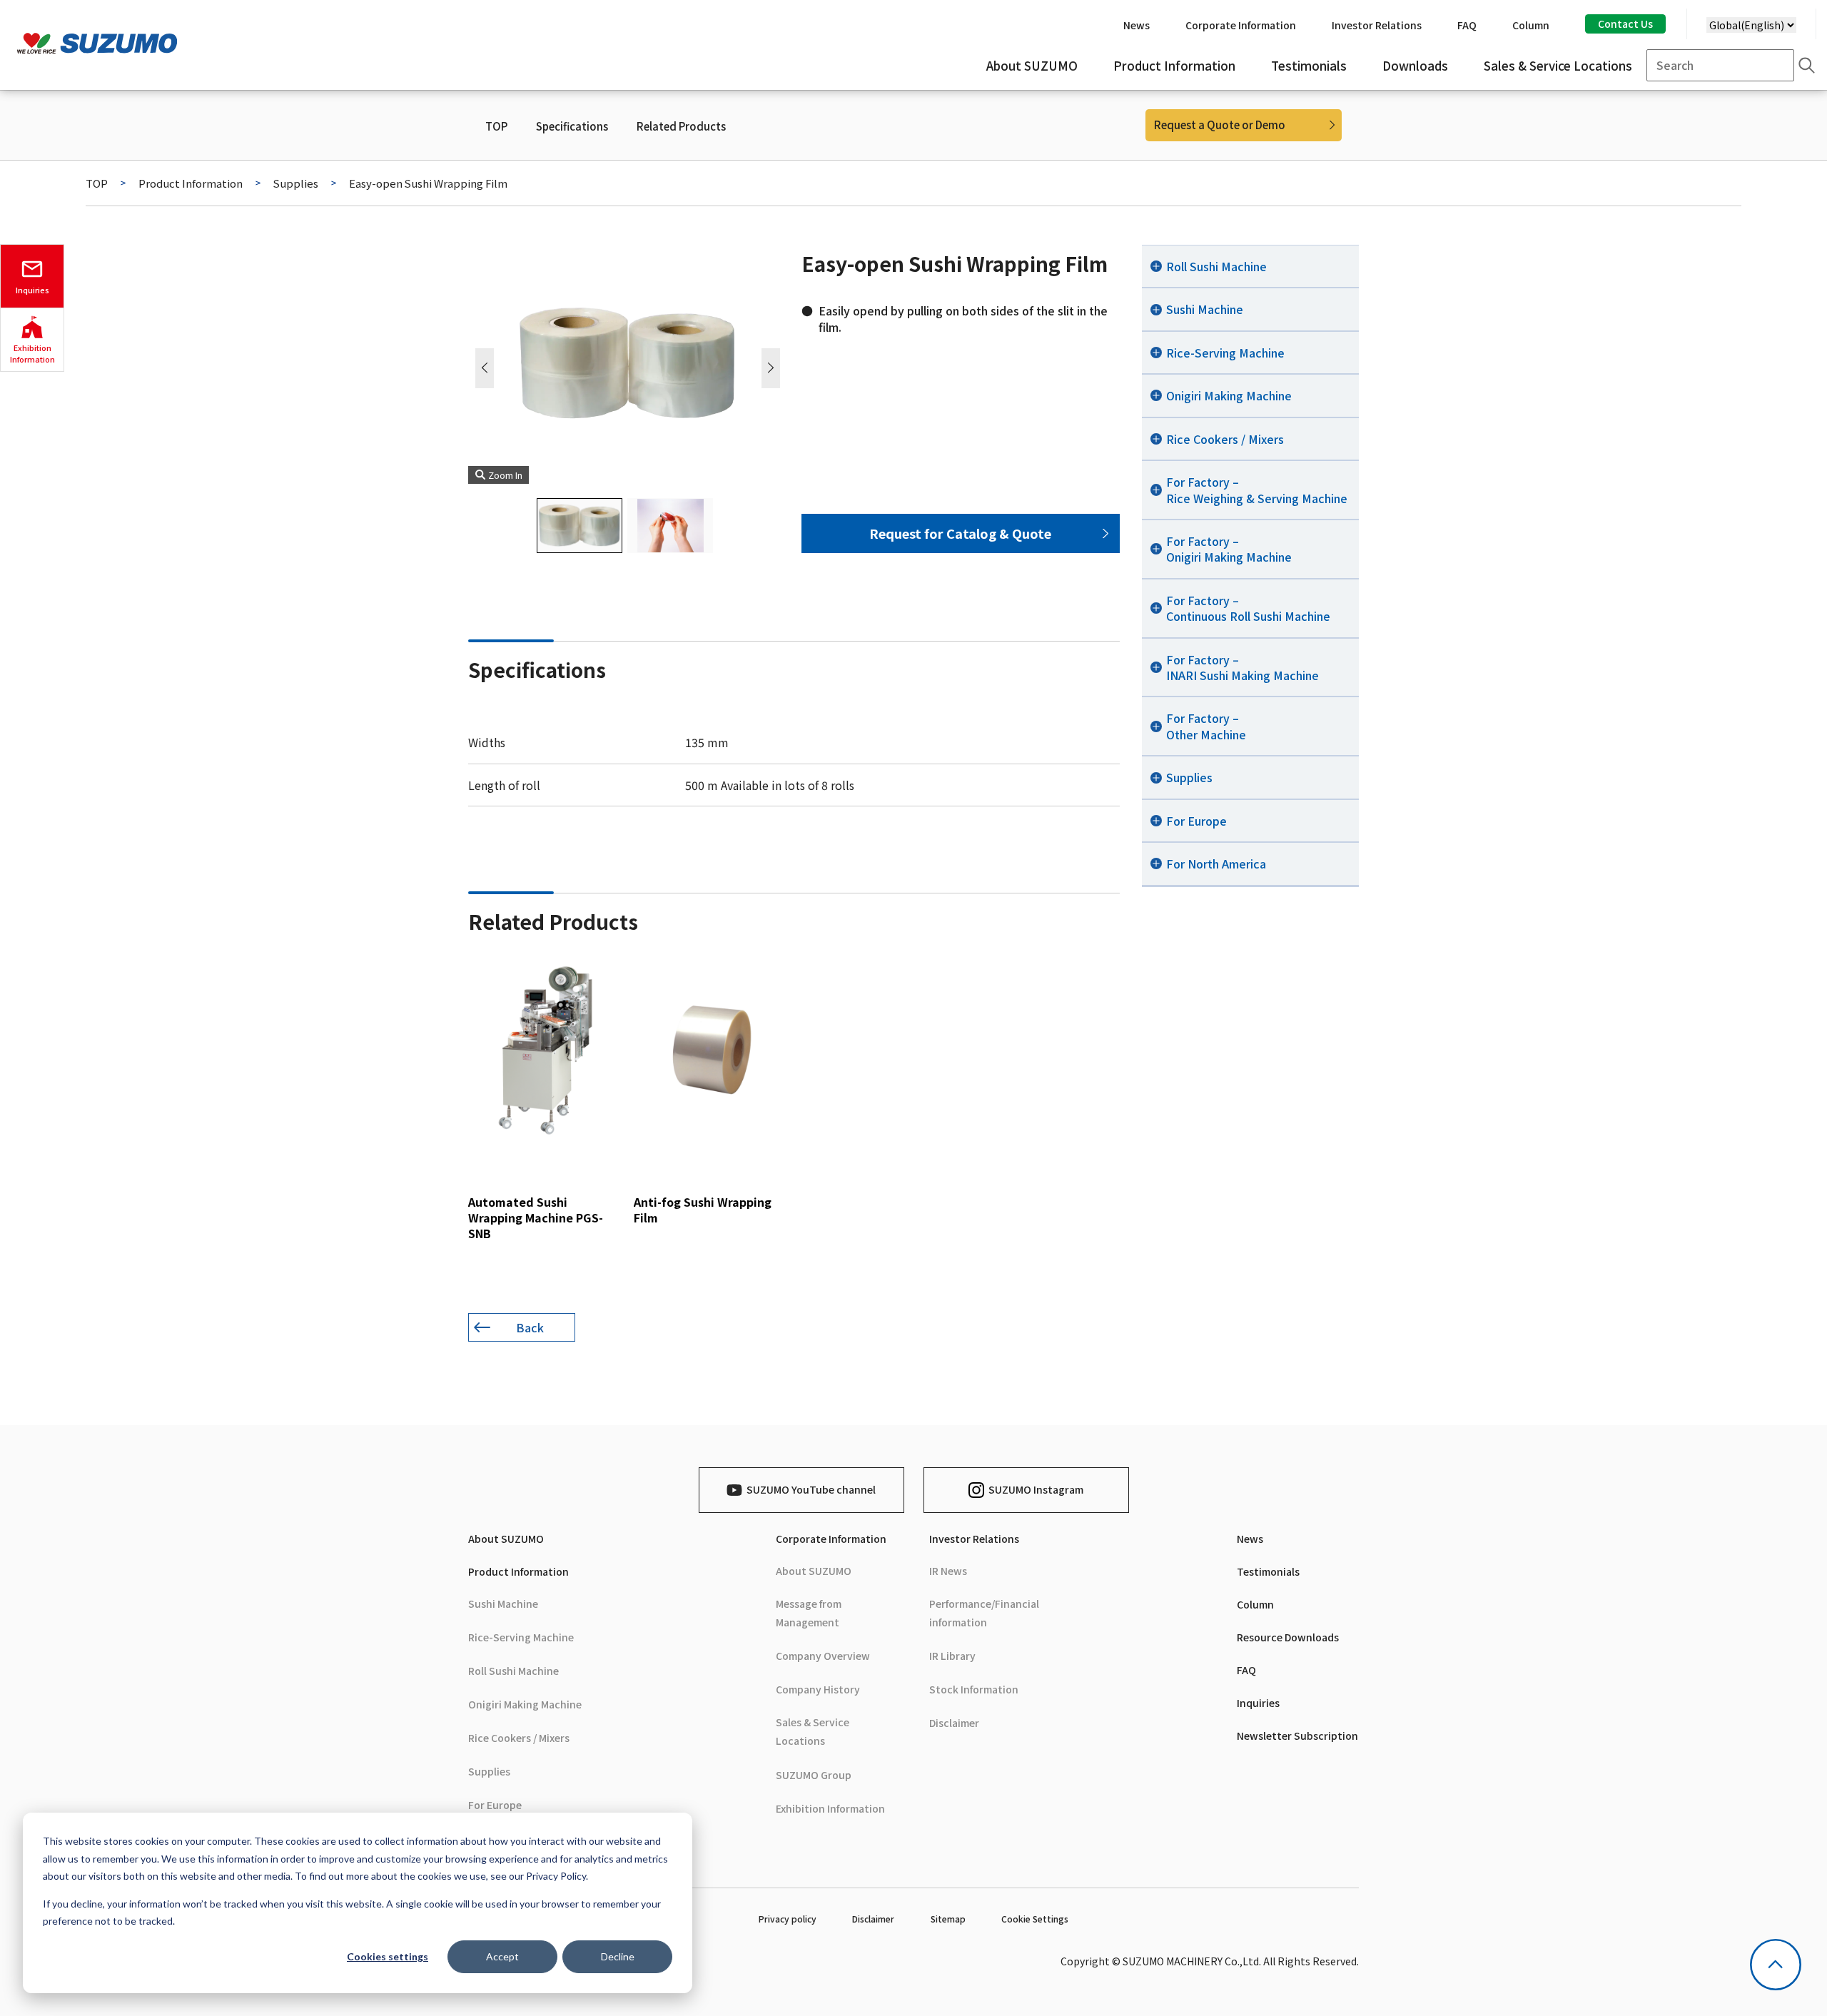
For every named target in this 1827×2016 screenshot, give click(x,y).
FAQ (1246, 1670)
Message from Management (809, 1613)
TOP (496, 126)
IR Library (952, 1656)
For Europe (495, 1805)
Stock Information (974, 1689)
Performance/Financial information (984, 1613)
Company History (818, 1689)
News (1250, 1539)
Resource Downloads (1288, 1637)
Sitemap (948, 1919)
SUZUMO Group (814, 1775)
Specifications (572, 126)
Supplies (296, 183)
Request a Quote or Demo (1220, 125)
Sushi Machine (503, 1604)
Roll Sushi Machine (513, 1671)
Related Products (681, 126)
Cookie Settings (1035, 1919)
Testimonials (1268, 1571)
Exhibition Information (830, 1808)
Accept (502, 1956)
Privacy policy (788, 1919)
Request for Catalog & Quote (960, 533)
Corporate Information (831, 1539)
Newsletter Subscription (1297, 1736)
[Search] (1807, 65)
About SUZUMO (506, 1539)
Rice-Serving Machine (521, 1637)
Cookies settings (388, 1956)
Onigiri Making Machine (525, 1704)
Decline (618, 1956)
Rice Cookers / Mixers (519, 1738)
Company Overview (823, 1656)
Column (1255, 1604)
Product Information (191, 183)
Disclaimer (954, 1723)
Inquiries (1258, 1703)
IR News (948, 1571)
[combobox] (1720, 65)
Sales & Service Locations (813, 1731)
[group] (545, 1101)
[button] (771, 368)
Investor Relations (974, 1539)
